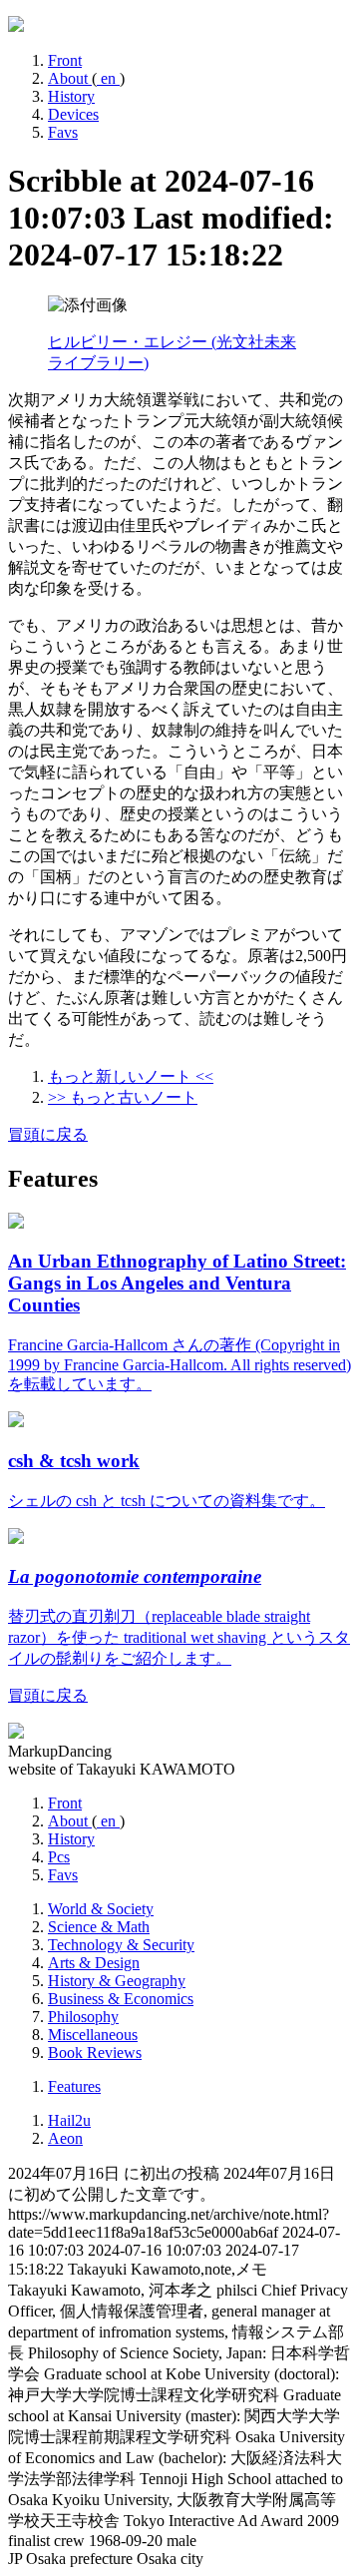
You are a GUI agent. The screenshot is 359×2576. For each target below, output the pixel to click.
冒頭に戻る (48, 1134)
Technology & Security (121, 1945)
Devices (73, 114)
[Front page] (16, 26)
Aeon (65, 2138)
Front (65, 60)
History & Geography (117, 1981)
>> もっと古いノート (123, 1097)
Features (74, 2086)
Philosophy (83, 2017)
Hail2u (69, 2120)
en (108, 78)
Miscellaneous (93, 2035)
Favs (63, 132)
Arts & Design (94, 1963)
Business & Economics (121, 1999)
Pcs (59, 1857)
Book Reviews (95, 2053)
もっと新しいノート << (131, 1076)
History (71, 96)
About (70, 78)
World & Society (101, 1909)
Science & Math (99, 1927)
